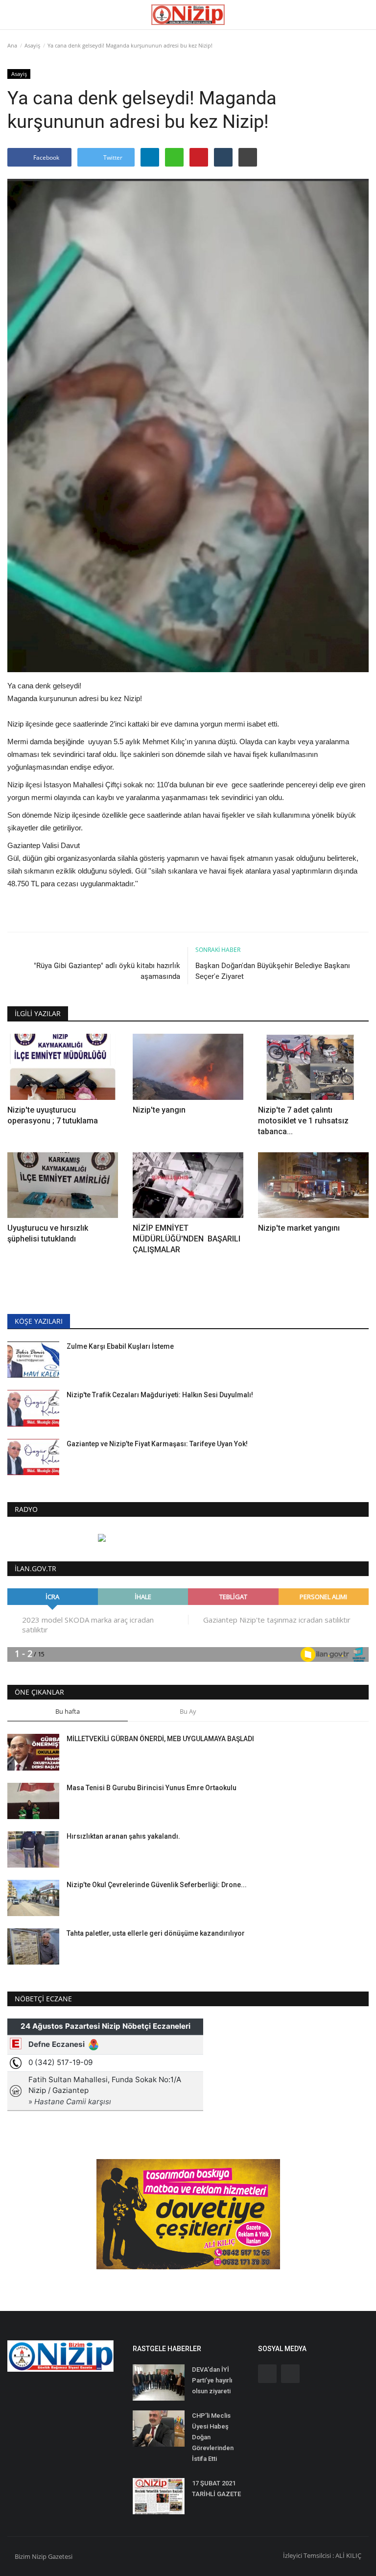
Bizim (23, 2556)
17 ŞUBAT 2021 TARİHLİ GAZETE (216, 2489)
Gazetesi (60, 2556)
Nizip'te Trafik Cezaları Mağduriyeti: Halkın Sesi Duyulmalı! (160, 1395)
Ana (12, 45)
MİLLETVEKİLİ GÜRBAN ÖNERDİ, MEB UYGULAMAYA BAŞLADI (160, 1739)
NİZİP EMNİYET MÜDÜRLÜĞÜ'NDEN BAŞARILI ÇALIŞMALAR (187, 1239)
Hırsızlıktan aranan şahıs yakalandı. (123, 1836)
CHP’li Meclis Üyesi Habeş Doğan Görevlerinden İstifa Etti (213, 2437)
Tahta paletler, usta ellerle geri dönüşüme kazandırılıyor (156, 1933)
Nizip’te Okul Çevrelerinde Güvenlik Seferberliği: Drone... (157, 1885)
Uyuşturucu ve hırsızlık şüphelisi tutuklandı (48, 1233)
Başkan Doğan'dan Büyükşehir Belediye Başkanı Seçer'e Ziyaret (273, 971)
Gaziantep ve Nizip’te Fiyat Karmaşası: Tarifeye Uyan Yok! (157, 1444)
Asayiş (32, 45)
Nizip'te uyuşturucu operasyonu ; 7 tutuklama (53, 1115)
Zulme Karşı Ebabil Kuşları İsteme (120, 1346)
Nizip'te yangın (159, 1110)
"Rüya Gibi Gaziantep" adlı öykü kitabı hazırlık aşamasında (107, 971)
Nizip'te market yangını (300, 1228)
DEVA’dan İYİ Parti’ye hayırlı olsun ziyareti (212, 2380)
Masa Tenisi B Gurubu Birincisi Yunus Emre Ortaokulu (152, 1788)
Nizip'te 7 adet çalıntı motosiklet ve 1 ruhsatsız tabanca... (303, 1121)
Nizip (39, 2556)
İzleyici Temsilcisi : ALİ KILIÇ (322, 2555)
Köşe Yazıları (39, 1321)
